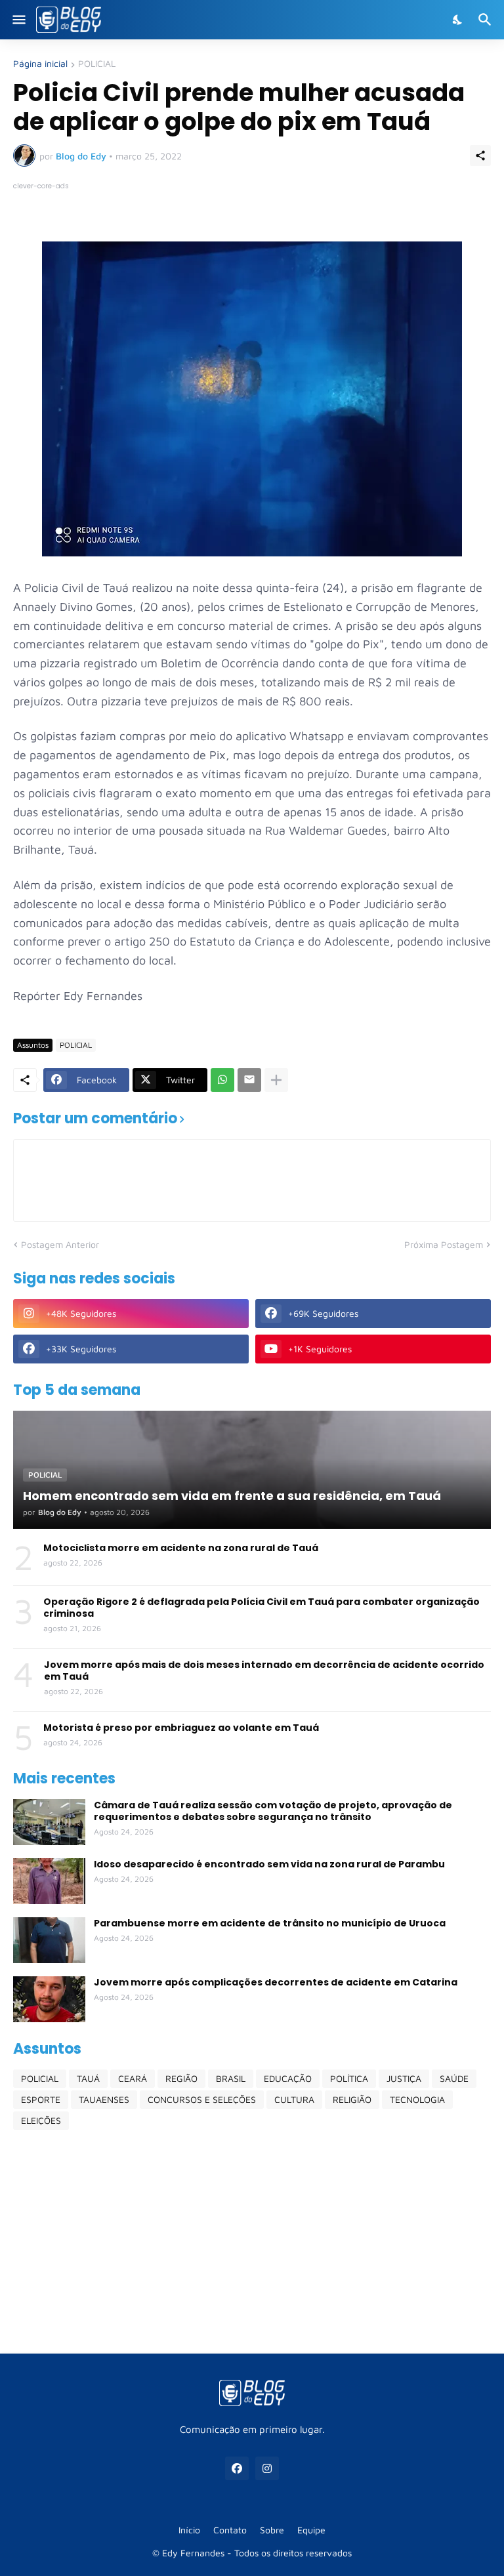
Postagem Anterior (60, 1244)
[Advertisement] (252, 2241)
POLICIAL (97, 64)
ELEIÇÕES (41, 2120)
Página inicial (40, 64)
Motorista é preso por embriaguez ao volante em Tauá (181, 1728)
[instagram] (267, 2468)
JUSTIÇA (404, 2078)
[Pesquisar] (487, 20)
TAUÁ (88, 2078)
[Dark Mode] (458, 20)
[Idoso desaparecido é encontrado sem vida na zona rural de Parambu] (49, 1881)
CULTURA (294, 2099)
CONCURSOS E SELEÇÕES (202, 2099)
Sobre (272, 2530)
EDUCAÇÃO (288, 2078)
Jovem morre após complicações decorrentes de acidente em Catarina (276, 1982)
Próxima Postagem (444, 1244)
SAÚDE (454, 2078)
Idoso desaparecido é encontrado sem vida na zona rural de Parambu (269, 1864)
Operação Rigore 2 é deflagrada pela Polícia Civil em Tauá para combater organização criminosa (262, 1608)
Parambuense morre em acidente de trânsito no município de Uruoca (270, 1923)
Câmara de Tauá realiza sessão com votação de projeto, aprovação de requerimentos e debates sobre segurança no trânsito (273, 1811)
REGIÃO (181, 2078)
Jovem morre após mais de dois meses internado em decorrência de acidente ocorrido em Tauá (264, 1671)
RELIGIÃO (352, 2099)
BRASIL (231, 2078)
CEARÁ (133, 2078)
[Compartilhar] (480, 156)
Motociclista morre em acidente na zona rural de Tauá (181, 1548)
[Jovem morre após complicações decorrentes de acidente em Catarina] (49, 1999)
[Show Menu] (18, 20)
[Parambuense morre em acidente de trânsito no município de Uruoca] (49, 1940)
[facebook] (237, 2468)
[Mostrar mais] (276, 1080)
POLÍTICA (349, 2078)
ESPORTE (41, 2099)
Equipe (311, 2530)
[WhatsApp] (222, 1080)
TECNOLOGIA (417, 2099)
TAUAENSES (104, 2099)
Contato (230, 2530)
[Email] (249, 1080)
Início (189, 2530)
